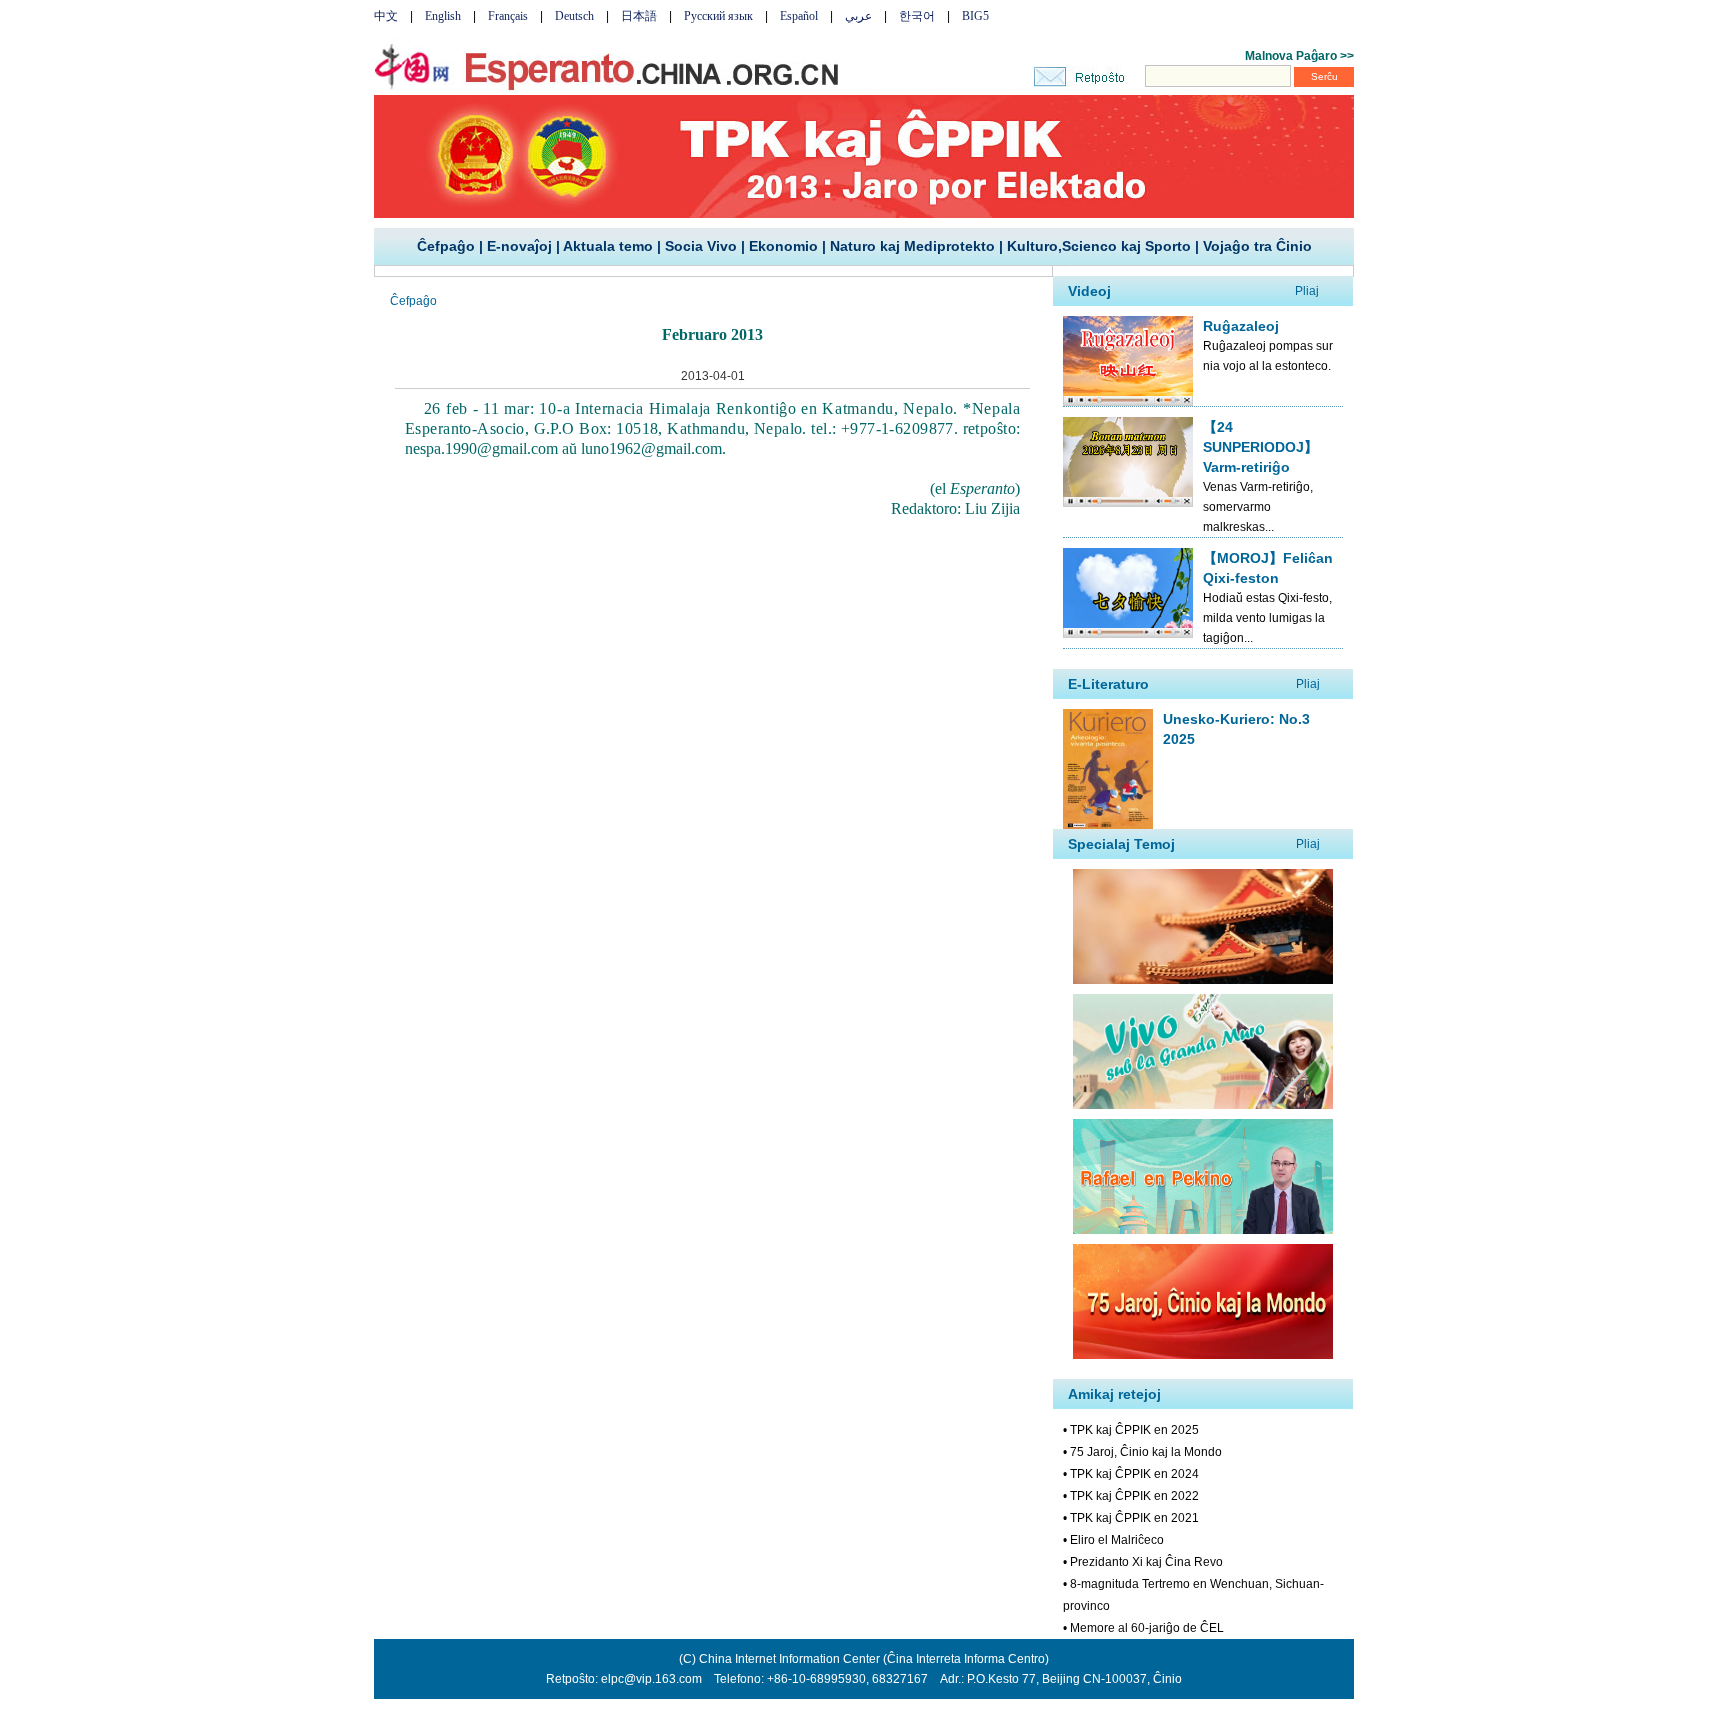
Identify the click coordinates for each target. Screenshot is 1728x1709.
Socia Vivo (701, 246)
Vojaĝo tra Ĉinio (1257, 246)
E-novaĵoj (519, 246)
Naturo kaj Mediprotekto (912, 246)
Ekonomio (783, 246)
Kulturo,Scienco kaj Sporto (1099, 246)
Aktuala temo (608, 246)
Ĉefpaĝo (446, 246)
